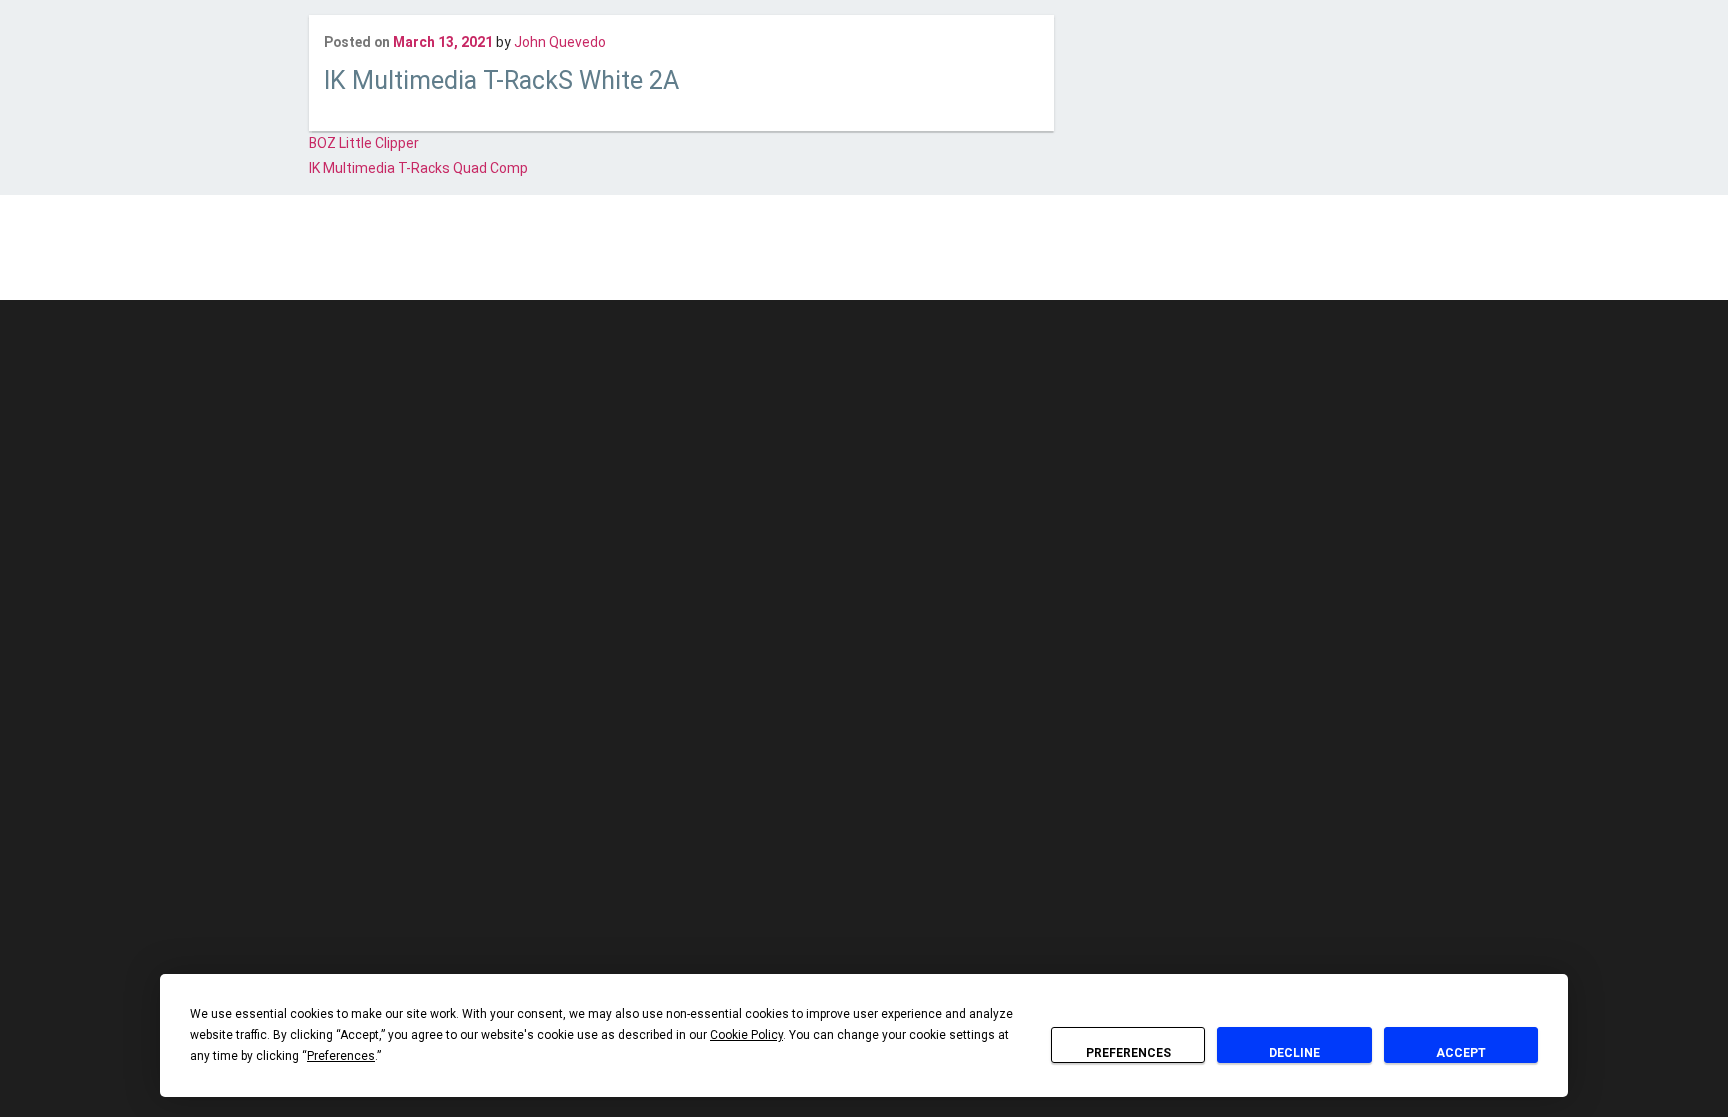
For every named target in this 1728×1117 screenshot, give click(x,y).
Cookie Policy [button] (746, 1035)
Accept (1461, 1053)
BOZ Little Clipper (364, 143)
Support (986, 260)
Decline (1294, 1053)
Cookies (818, 260)
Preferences (1128, 1053)
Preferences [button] (341, 1056)
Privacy (876, 260)
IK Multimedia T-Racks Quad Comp (418, 168)
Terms (929, 260)
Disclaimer (750, 260)
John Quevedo (560, 42)
